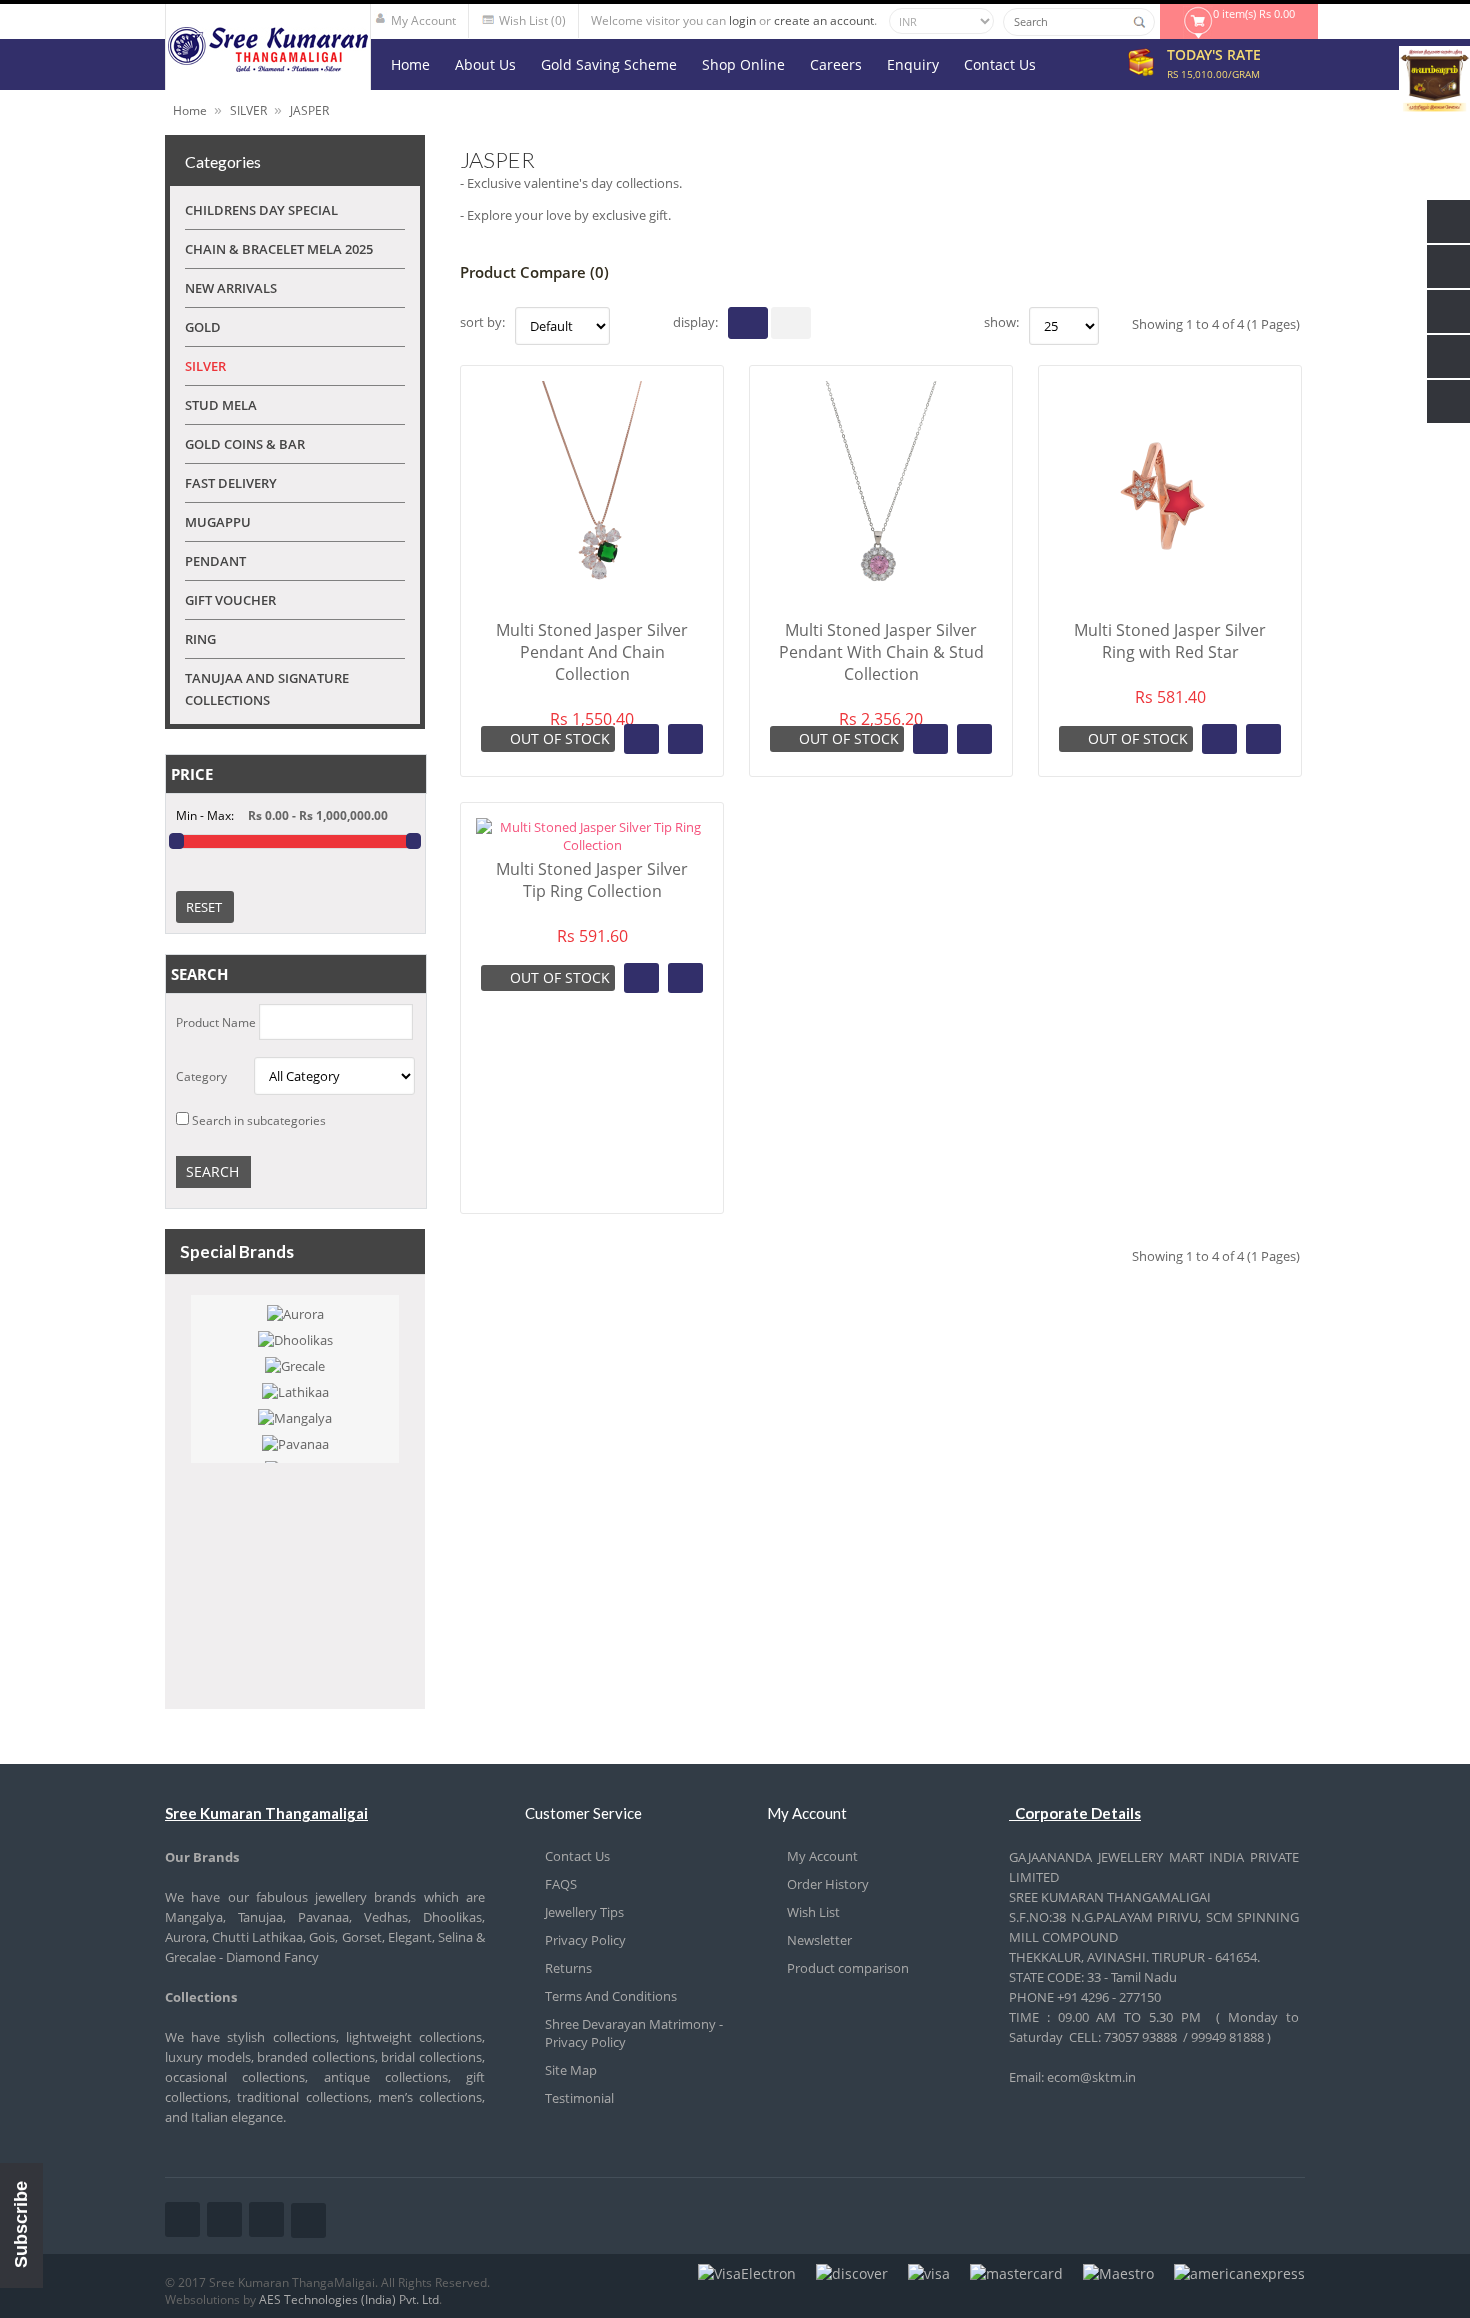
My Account (822, 1856)
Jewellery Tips (584, 1912)
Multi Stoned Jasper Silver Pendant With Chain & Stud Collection (881, 652)
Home (190, 110)
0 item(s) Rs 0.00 (1254, 13)
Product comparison (848, 1968)
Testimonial (579, 2098)
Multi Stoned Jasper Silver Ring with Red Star (1170, 641)
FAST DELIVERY (231, 483)
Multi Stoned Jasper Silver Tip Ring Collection (592, 880)
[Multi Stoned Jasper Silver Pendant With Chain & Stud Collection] (881, 606)
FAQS (561, 1884)
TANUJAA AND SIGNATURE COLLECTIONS (267, 689)
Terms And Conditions (611, 1996)
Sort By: (482, 322)
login (742, 20)
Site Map (571, 2070)
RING (200, 639)
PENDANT (215, 561)
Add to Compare (685, 739)
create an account (824, 20)
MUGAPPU (218, 522)
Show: (1001, 322)
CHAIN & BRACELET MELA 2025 (279, 249)
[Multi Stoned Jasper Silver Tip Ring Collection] (592, 845)
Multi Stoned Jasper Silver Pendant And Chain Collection (592, 652)
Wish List (813, 1912)
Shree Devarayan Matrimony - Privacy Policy (634, 2033)
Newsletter (819, 1940)
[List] (791, 323)
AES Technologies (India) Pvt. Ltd (349, 2299)
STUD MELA (221, 405)
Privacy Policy (585, 1940)
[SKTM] (268, 67)
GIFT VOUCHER (230, 600)
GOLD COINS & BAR (245, 444)
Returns (568, 1968)
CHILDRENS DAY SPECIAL (261, 210)
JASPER (309, 110)
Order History (828, 1884)
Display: (695, 322)
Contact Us (577, 1856)
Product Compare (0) (534, 272)
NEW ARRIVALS (231, 288)
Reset (204, 907)
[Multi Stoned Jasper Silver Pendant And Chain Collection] (592, 606)
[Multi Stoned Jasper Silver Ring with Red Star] (1170, 606)
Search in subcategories (259, 1120)
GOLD (203, 327)
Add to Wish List (641, 739)
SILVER (248, 110)
